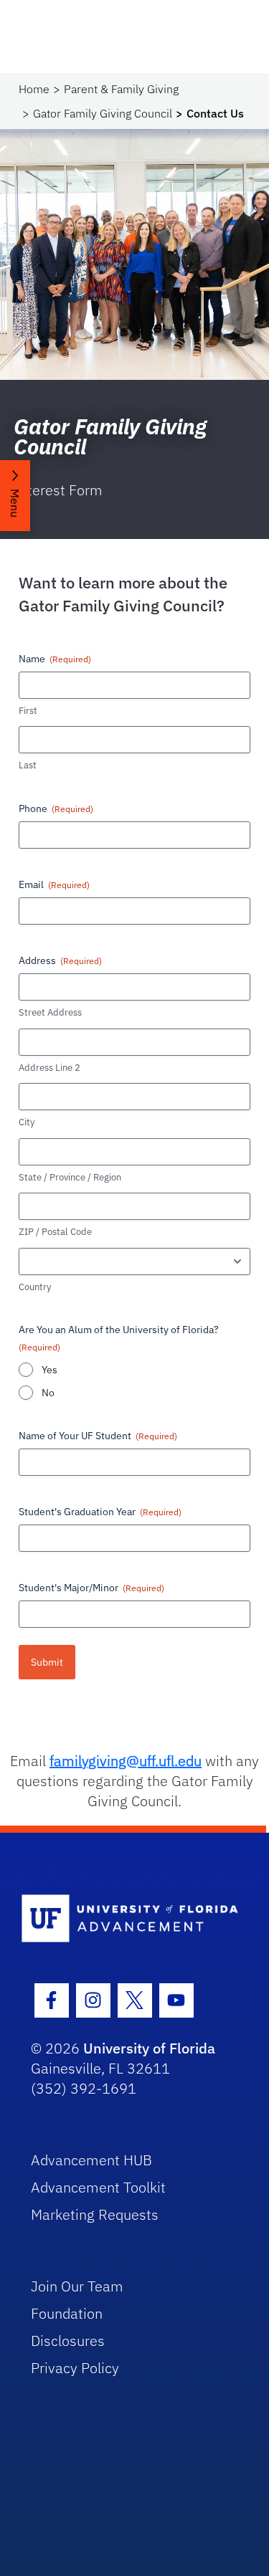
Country (35, 1287)
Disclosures (68, 2341)
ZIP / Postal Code (55, 1232)
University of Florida (149, 2048)
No (48, 1393)
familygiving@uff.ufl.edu (126, 1761)
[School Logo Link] (127, 1919)
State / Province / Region (70, 1177)
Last (28, 765)
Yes (49, 1370)
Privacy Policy (75, 2368)
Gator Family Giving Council (103, 113)
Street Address (50, 1012)
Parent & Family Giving (121, 89)
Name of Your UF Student (98, 1436)
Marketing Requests (95, 2214)
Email (54, 884)
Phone (56, 808)
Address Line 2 (49, 1068)
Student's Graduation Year (100, 1512)
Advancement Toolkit (98, 2187)
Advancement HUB (91, 2160)
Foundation (67, 2313)
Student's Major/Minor (91, 1588)
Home (34, 89)
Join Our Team (77, 2286)
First (28, 711)
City (27, 1122)
